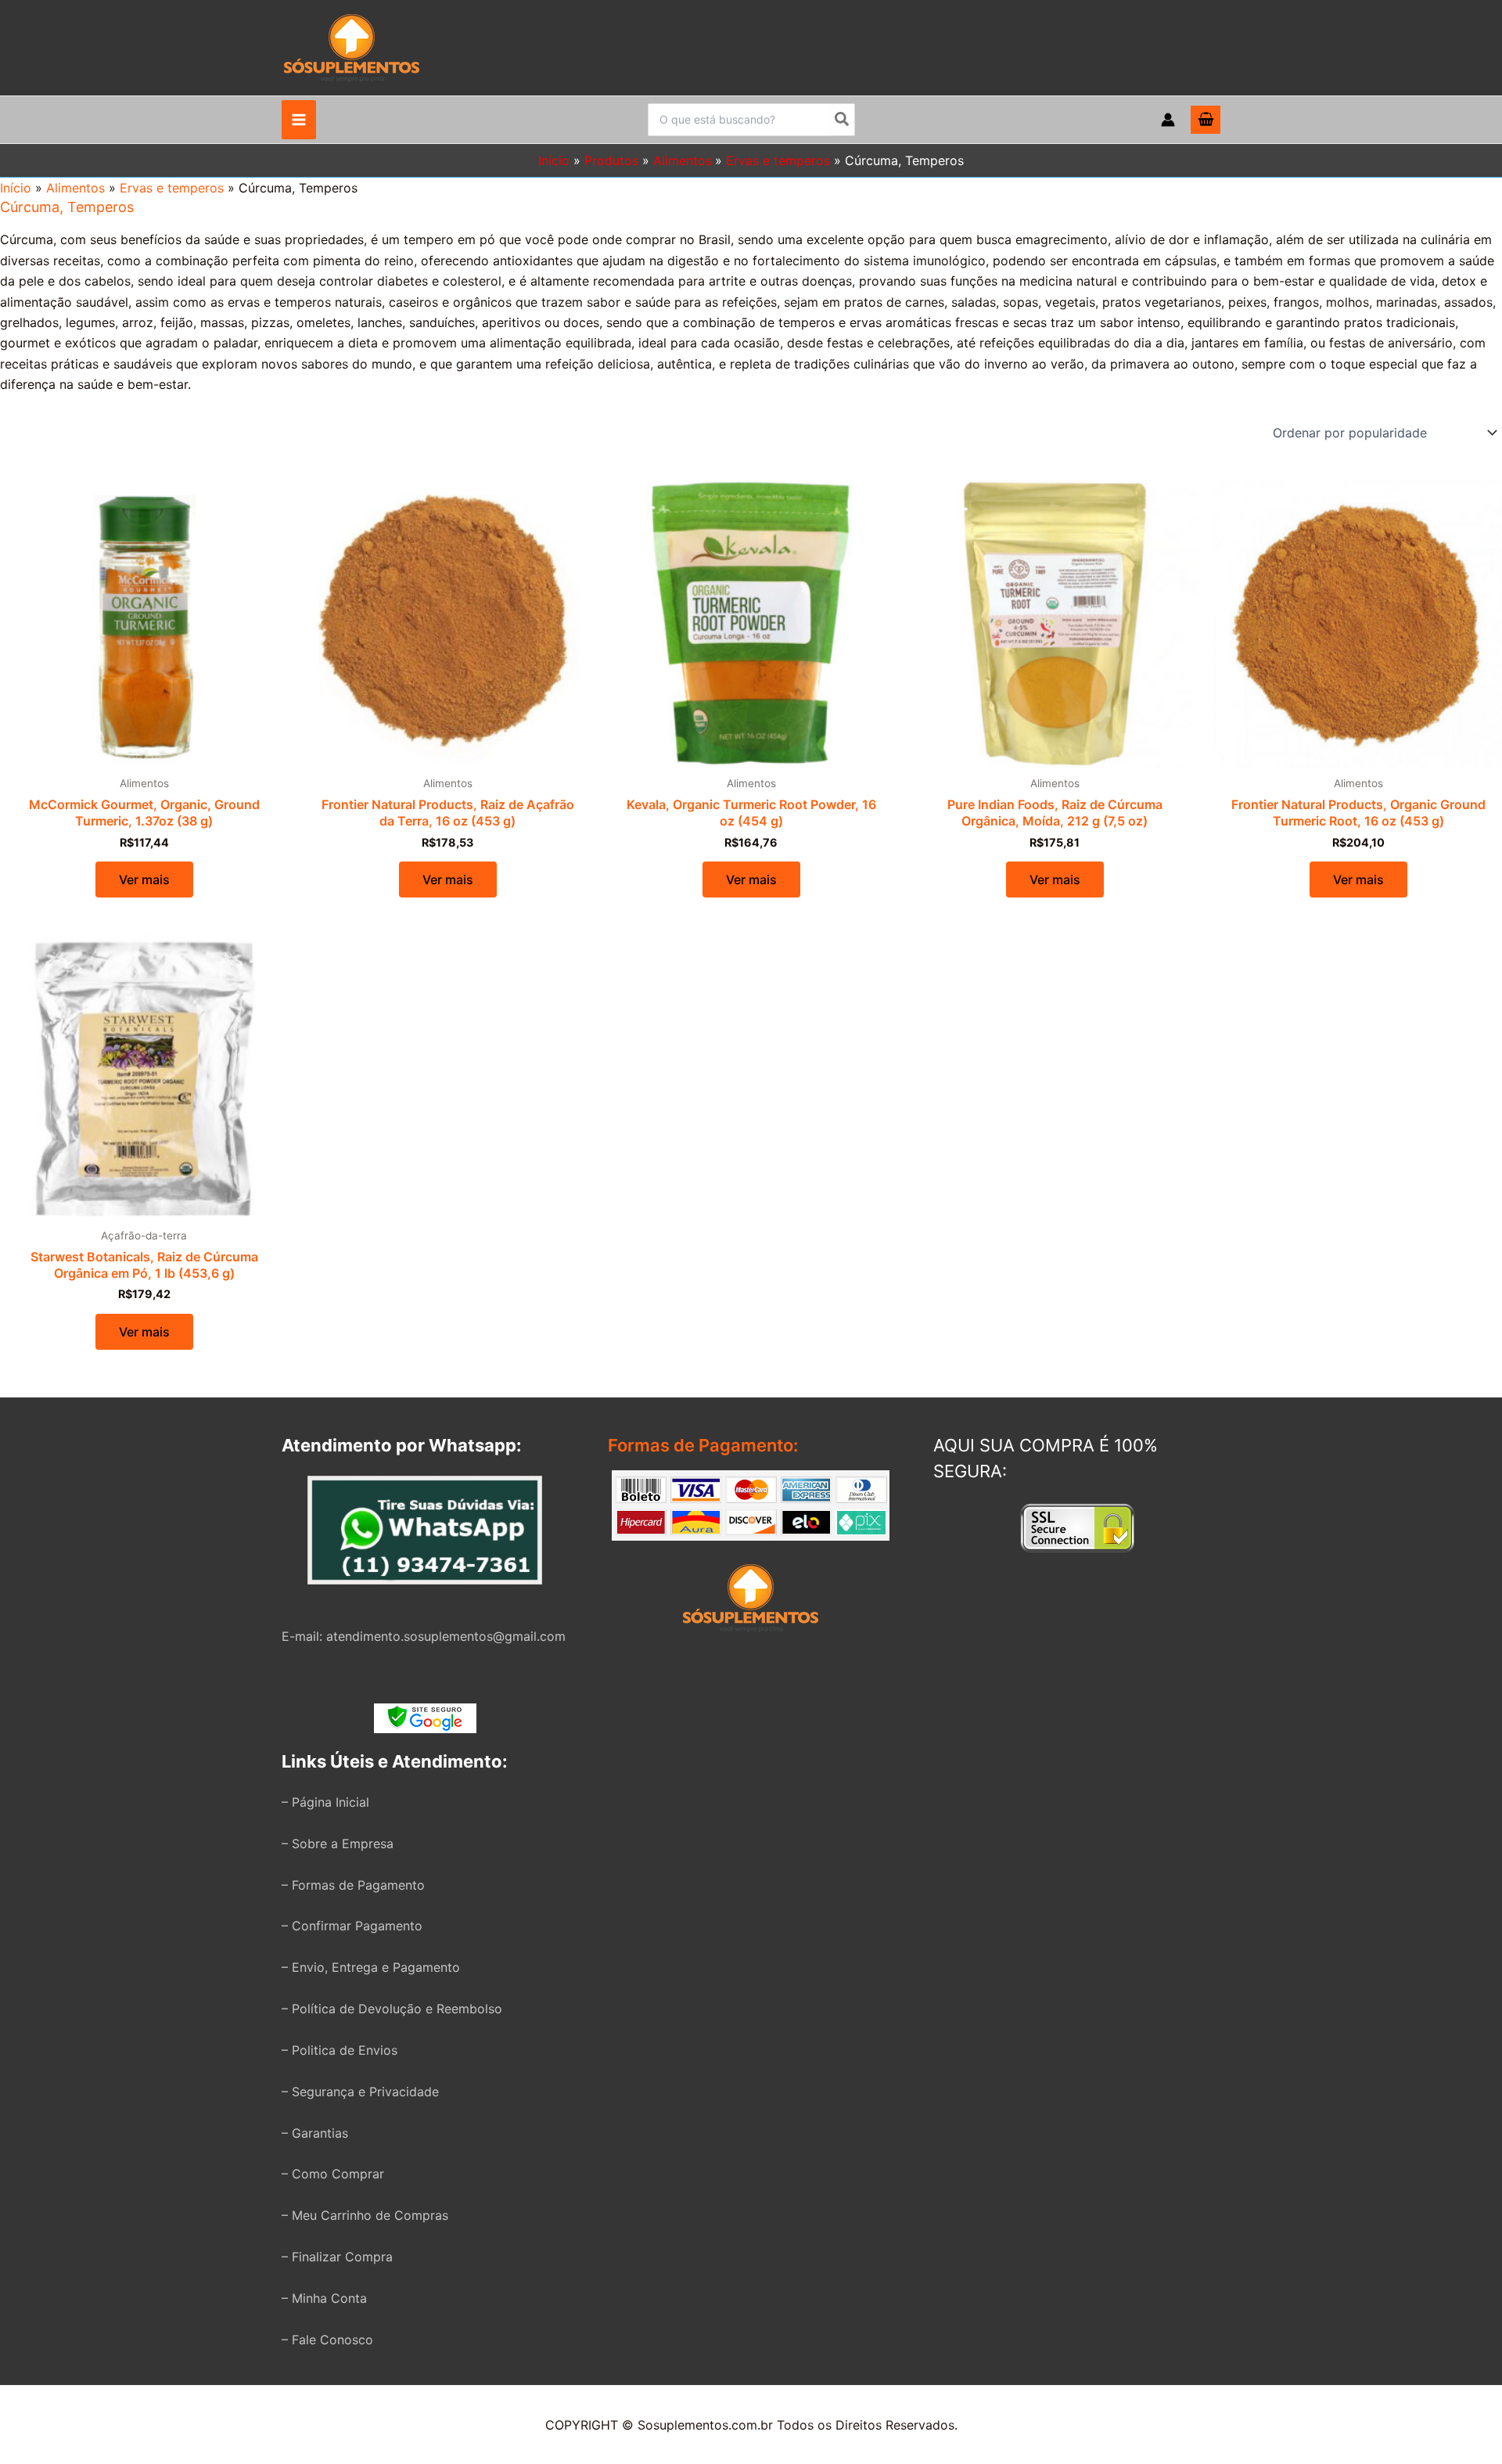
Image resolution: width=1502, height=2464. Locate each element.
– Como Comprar (333, 2174)
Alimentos (75, 188)
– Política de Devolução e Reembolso (392, 2009)
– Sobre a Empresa (338, 1844)
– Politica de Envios (340, 2050)
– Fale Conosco (327, 2340)
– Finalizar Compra (337, 2257)
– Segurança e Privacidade (360, 2092)
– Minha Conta (324, 2298)
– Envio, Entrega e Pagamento (371, 1967)
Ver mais (144, 879)
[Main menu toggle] (299, 120)
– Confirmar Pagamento (352, 1926)
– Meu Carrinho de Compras (365, 2215)
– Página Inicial (325, 1802)
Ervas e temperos (172, 188)
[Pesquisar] (843, 120)
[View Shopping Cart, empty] (1206, 120)
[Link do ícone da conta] (1168, 120)
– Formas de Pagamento (353, 1885)
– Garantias (315, 2133)
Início (16, 188)
